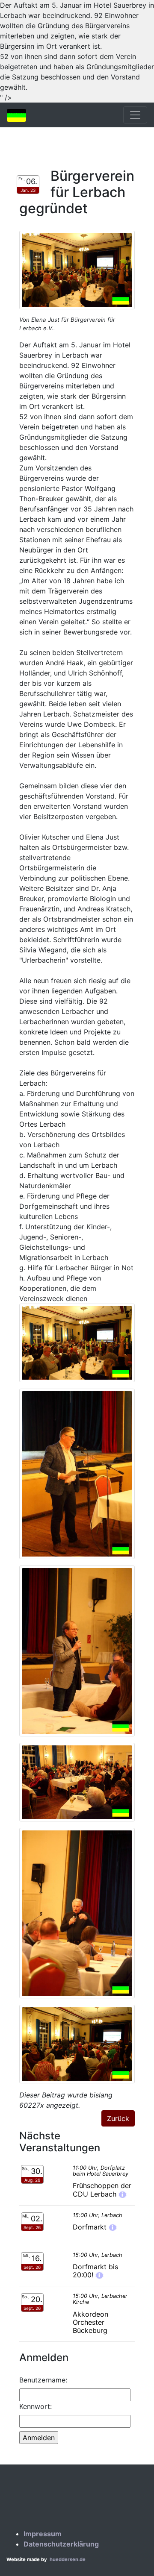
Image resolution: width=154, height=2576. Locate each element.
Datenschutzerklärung (61, 2544)
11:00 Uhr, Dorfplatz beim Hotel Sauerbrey (101, 2171)
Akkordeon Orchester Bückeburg (90, 2322)
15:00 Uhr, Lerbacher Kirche (100, 2299)
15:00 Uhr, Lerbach (98, 2215)
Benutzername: (43, 2380)
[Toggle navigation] (135, 115)
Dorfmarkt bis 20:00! (95, 2271)
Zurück (118, 2118)
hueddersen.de (68, 2559)
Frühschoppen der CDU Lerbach (102, 2190)
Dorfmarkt (91, 2227)
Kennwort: (36, 2406)
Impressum (43, 2534)
